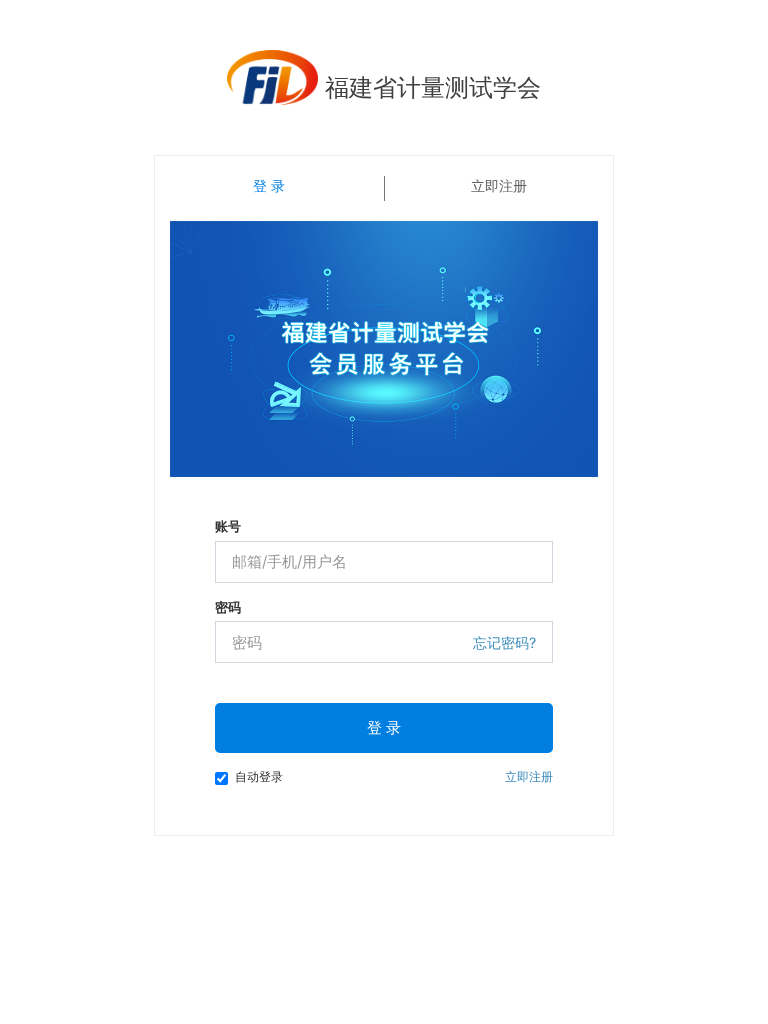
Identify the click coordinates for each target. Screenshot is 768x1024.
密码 (228, 607)
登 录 (384, 727)
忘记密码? (504, 642)
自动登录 (259, 776)
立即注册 (499, 185)
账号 (228, 526)
